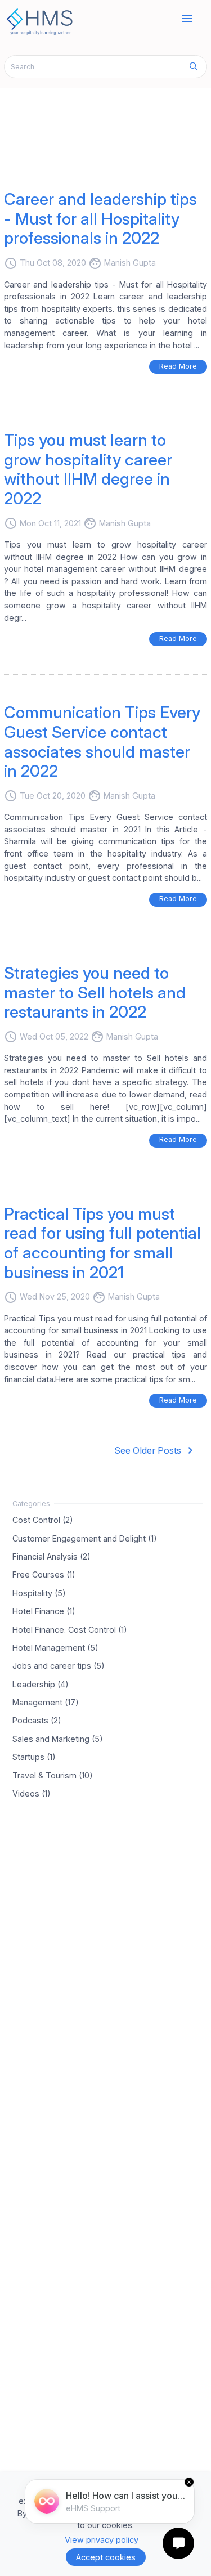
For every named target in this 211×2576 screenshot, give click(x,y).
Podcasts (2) (37, 1720)
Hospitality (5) (39, 1592)
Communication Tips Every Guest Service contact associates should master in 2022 (102, 742)
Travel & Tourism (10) (53, 1775)
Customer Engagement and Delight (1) (85, 1538)
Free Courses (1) (44, 1574)
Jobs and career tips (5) (59, 1666)
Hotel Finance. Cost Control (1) (70, 1629)
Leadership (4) (41, 1684)
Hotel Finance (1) (44, 1611)
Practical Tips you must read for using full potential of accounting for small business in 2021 (102, 1243)
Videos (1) (32, 1793)
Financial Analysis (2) (51, 1556)
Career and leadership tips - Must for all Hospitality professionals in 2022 (100, 218)
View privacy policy (102, 2540)
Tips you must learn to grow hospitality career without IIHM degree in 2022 (88, 469)
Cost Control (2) (43, 1520)
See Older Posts (156, 1450)
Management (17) (46, 1702)
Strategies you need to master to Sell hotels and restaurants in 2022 (95, 992)
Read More (178, 366)
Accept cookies (106, 2557)
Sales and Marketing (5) (58, 1738)
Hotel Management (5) (55, 1647)
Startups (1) (34, 1757)
